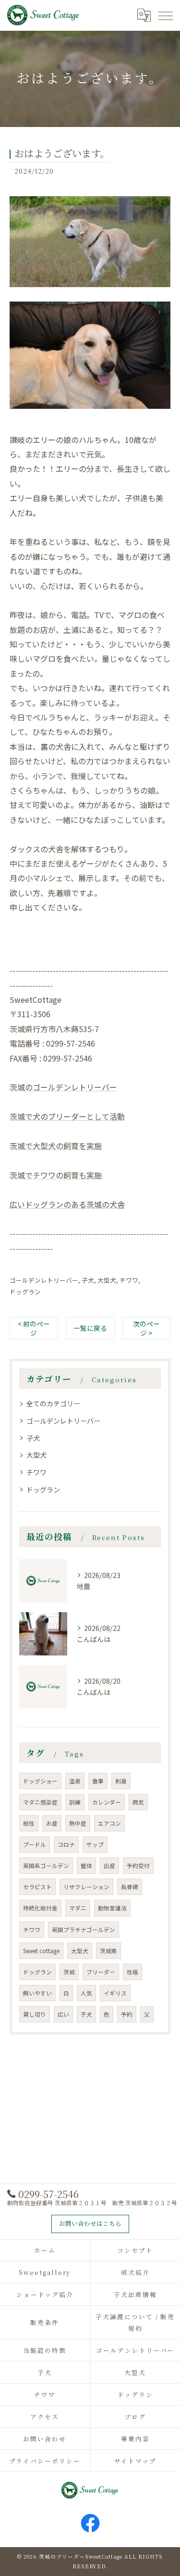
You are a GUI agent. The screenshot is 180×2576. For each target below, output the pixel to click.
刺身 (121, 1781)
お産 (52, 1823)
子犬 (88, 1280)
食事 (98, 1781)
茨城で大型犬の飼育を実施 (56, 1146)
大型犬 (107, 1280)
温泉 (75, 1781)
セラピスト (37, 1887)
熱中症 (78, 1823)
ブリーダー (101, 1972)
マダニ (78, 1908)
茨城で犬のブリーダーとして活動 (67, 1116)
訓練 (75, 1802)
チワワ (129, 1280)
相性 (29, 1823)
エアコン (109, 1823)
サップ (95, 1844)
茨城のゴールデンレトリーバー (63, 1087)
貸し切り (35, 2014)
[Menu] (165, 15)
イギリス (115, 1993)
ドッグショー (40, 1781)
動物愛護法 (112, 1908)
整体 (86, 1866)
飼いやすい (37, 1993)
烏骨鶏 (130, 1887)
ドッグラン (25, 1292)
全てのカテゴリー (53, 1403)
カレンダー (107, 1802)
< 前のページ (34, 1328)
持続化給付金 (40, 1908)
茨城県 (108, 1951)
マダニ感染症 (40, 1802)
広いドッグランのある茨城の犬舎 (67, 1204)
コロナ (66, 1844)
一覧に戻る (90, 1328)
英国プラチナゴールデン (84, 1930)
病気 (138, 1802)
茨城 (69, 1972)
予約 (127, 2014)
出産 (109, 1866)
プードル (35, 1844)
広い (63, 2014)
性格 (132, 1972)
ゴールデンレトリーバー (44, 1280)
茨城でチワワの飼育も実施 (56, 1175)
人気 (86, 1993)
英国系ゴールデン (46, 1866)
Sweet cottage (41, 1951)
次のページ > (146, 1328)
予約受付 (138, 1866)
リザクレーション (86, 1887)
